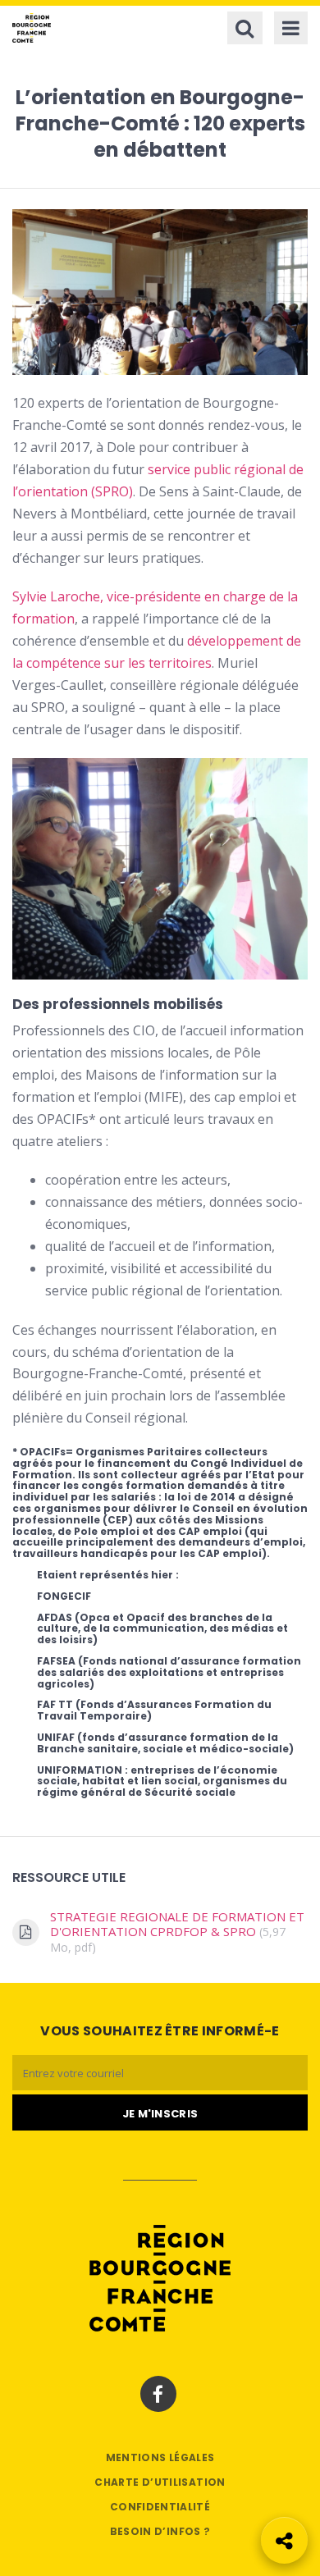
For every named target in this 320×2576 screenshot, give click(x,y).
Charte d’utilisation (160, 2482)
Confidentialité (160, 2507)
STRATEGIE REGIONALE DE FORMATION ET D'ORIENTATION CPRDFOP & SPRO (177, 1932)
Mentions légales (160, 2457)
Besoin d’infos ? (160, 2531)
